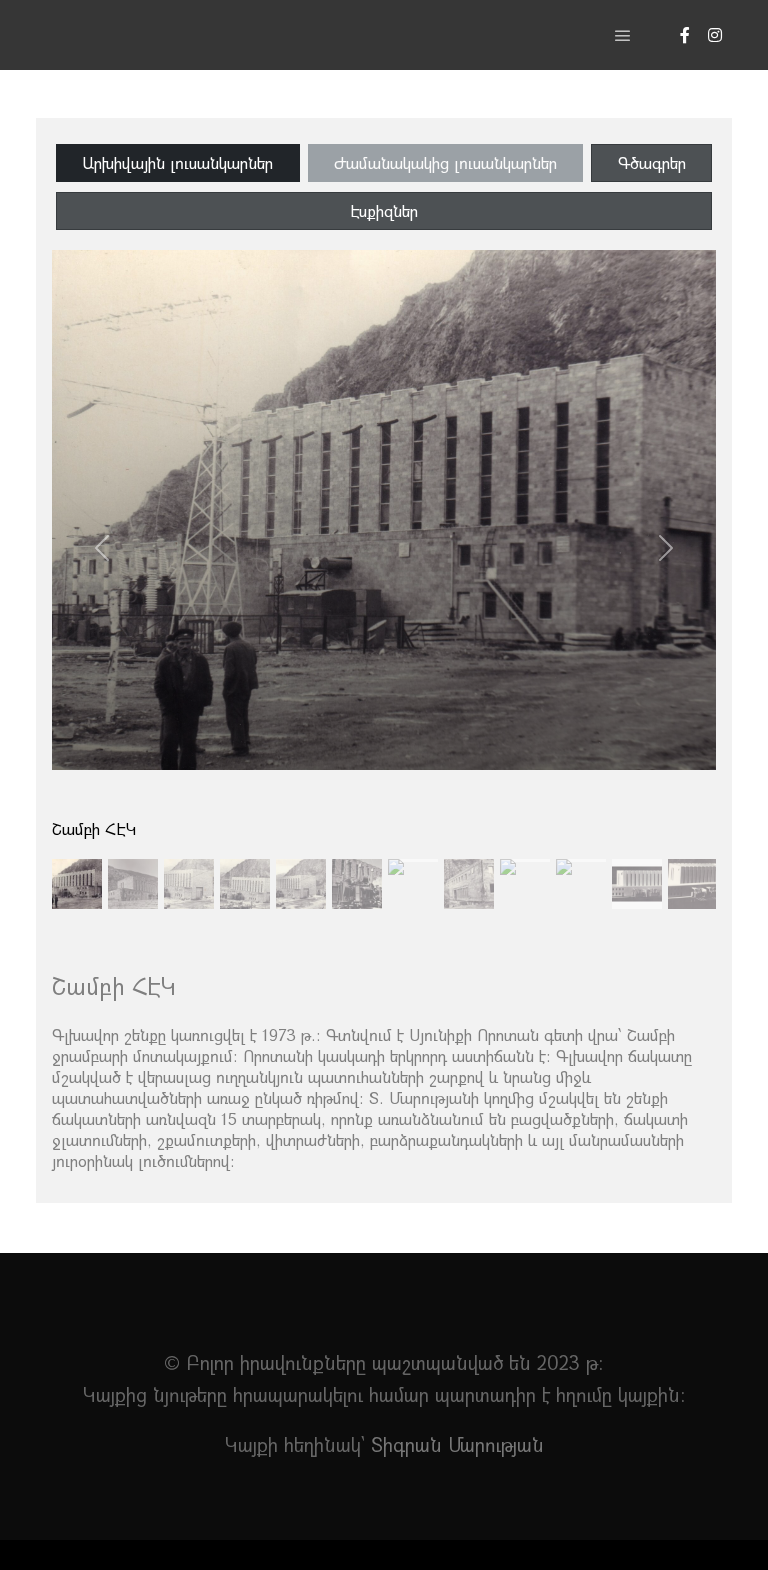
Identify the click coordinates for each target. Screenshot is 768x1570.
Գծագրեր (652, 162)
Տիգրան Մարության (457, 1444)
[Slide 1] (133, 860)
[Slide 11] (693, 860)
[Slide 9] (581, 860)
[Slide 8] (525, 860)
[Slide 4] (301, 860)
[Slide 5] (357, 860)
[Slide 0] (77, 860)
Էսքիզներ (384, 210)
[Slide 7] (469, 860)
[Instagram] (715, 35)
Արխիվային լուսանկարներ (177, 162)
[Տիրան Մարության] (140, 35)
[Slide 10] (637, 860)
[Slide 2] (189, 860)
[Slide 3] (245, 860)
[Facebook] (685, 35)
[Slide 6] (413, 860)
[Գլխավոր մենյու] (623, 36)
